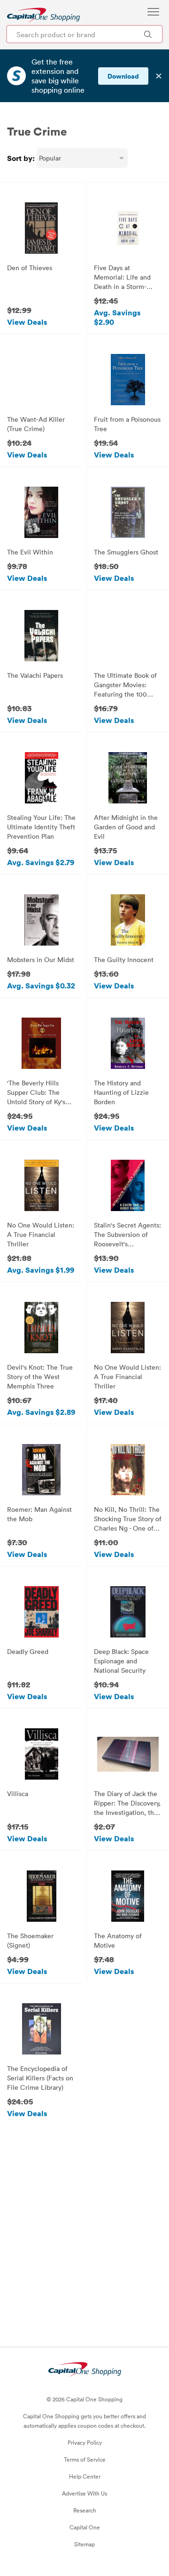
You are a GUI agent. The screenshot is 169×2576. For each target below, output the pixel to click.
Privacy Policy (85, 2442)
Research (85, 2510)
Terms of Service (85, 2459)
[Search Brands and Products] (148, 34)
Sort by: (21, 158)
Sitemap (84, 2544)
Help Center (85, 2476)
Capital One (85, 2527)
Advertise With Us (84, 2493)
